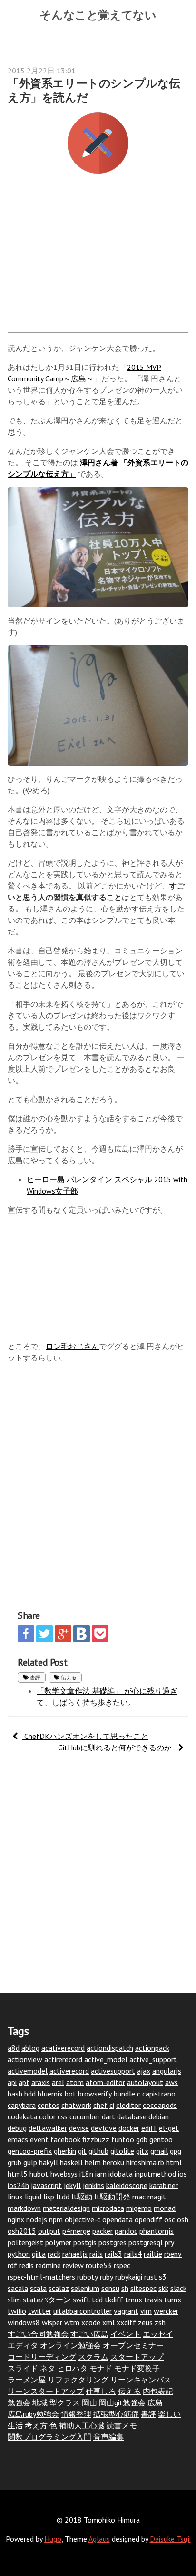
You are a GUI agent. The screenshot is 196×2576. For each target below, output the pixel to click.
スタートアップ (137, 2357)
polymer (58, 2242)
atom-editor (105, 2082)
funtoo (123, 2139)
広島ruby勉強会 (33, 2414)
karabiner (164, 2185)
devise (79, 2128)
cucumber (85, 2116)
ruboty (88, 2277)
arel (58, 2082)
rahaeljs (75, 2254)
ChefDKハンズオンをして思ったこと (85, 1736)
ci (112, 2105)
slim (14, 2300)
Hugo (53, 2539)
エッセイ (158, 2334)
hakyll (49, 2162)
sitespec (143, 2288)
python (19, 2254)
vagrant (126, 2311)
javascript (46, 2185)
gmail (159, 2151)
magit (157, 2197)
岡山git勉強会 (122, 2402)
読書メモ (122, 2425)
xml (108, 2322)
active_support (153, 2059)
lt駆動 (82, 2197)
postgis (85, 2242)
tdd (97, 2300)
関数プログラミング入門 (49, 2437)
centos (49, 2105)
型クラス (65, 2402)
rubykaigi (129, 2277)
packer (103, 2231)
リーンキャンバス (141, 2380)
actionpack (152, 2048)
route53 (99, 2265)
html (174, 2162)
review (73, 2265)
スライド (23, 2368)
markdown (24, 2208)
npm (56, 2219)
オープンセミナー (133, 2345)
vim (146, 2311)
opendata (118, 2219)
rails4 (133, 2254)
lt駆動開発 (112, 2197)
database (132, 2116)
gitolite (122, 2151)
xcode (91, 2322)
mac (139, 2197)
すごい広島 (89, 2334)
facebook (65, 2139)
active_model (106, 2059)
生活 (15, 2425)
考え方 (36, 2425)
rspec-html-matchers (41, 2277)
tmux (134, 2300)
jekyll (72, 2185)
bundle (124, 2094)
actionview (25, 2059)
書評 (34, 1677)
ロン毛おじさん (72, 1346)
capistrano (159, 2094)
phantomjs (157, 2231)
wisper (52, 2322)
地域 (40, 2402)
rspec (122, 2265)
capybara (22, 2105)
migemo (139, 2208)
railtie (153, 2254)
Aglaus (99, 2539)
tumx (173, 2300)
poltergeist (25, 2242)
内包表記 (158, 2391)
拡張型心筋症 (116, 2414)
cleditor (128, 2105)
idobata (121, 2174)
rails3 (113, 2254)
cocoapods (160, 2105)
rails (96, 2254)
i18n (86, 2174)
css (63, 2116)
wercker (166, 2311)
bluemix (50, 2094)
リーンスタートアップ (46, 2391)
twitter (40, 2311)
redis (26, 2265)
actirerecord (63, 2059)
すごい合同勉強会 (38, 2334)
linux (15, 2197)
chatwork (76, 2105)
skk (163, 2288)
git (82, 2151)
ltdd (63, 2197)
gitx (142, 2151)
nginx (16, 2219)
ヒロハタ (72, 2368)
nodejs (37, 2219)
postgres (113, 2242)
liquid (33, 2197)
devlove (104, 2128)
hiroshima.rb (145, 2162)
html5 (18, 2174)
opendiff (148, 2219)
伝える (68, 1677)
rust (151, 2277)
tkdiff (114, 2300)
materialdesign (66, 2208)
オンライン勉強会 (70, 2345)
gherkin (65, 2151)
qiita (39, 2254)
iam (101, 2174)
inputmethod (155, 2174)
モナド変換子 (137, 2368)
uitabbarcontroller (83, 2311)
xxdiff (126, 2322)
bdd (30, 2094)
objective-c (83, 2219)
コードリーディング (42, 2357)
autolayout (145, 2082)
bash (15, 2094)
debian (159, 2116)
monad (165, 2208)
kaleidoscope (127, 2185)
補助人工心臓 (82, 2425)
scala (38, 2288)
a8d (14, 2048)
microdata (108, 2208)
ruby (107, 2277)
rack (54, 2254)
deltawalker (48, 2128)
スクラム (93, 2357)
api (12, 2082)
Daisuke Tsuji (170, 2539)
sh (125, 2288)
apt (24, 2082)
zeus (145, 2322)
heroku (113, 2162)
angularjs (167, 2071)
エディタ (23, 2345)
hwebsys (64, 2174)
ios (182, 2174)
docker (129, 2128)
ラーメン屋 (27, 2380)
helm (93, 2162)
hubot (39, 2174)
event (39, 2139)
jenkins (93, 2185)
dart (108, 2116)
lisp (49, 2197)
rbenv (173, 2254)
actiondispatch (110, 2048)
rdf (12, 2265)
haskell (71, 2162)
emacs (18, 2139)
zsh (160, 2322)
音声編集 (108, 2437)
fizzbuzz (96, 2139)
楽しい (169, 2414)
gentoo (161, 2139)
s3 (163, 2277)
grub (15, 2162)
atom (75, 2082)
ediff (149, 2128)
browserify (95, 2094)
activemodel (28, 2071)
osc (170, 2219)
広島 (155, 2402)
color (47, 2116)
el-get (169, 2128)
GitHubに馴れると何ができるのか (116, 1748)
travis (153, 2300)
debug (17, 2128)
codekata (22, 2116)
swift (81, 2300)
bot (70, 2094)
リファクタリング (78, 2380)
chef (100, 2105)
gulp (30, 2162)
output (49, 2231)
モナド (101, 2368)
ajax (144, 2071)
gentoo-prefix (30, 2151)
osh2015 (22, 2231)
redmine (48, 2265)
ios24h (18, 2185)
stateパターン (47, 2300)
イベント (126, 2334)
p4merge (76, 2231)
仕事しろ (101, 2391)
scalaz (59, 2288)
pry (169, 2242)
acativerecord (63, 2048)
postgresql (146, 2242)
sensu (110, 2288)
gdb (142, 2139)
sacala (18, 2288)
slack (178, 2288)
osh (183, 2219)
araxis (41, 2082)
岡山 (89, 2402)
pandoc (126, 2231)
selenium (85, 2288)
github (98, 2151)
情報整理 (76, 2414)
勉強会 (19, 2402)
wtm (72, 2322)
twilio (17, 2311)
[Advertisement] (98, 258)
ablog (30, 2048)
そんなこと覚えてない (98, 15)
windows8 (24, 2322)
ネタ (48, 2368)
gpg (176, 2151)
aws (171, 2082)
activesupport (113, 2071)
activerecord (69, 2071)
